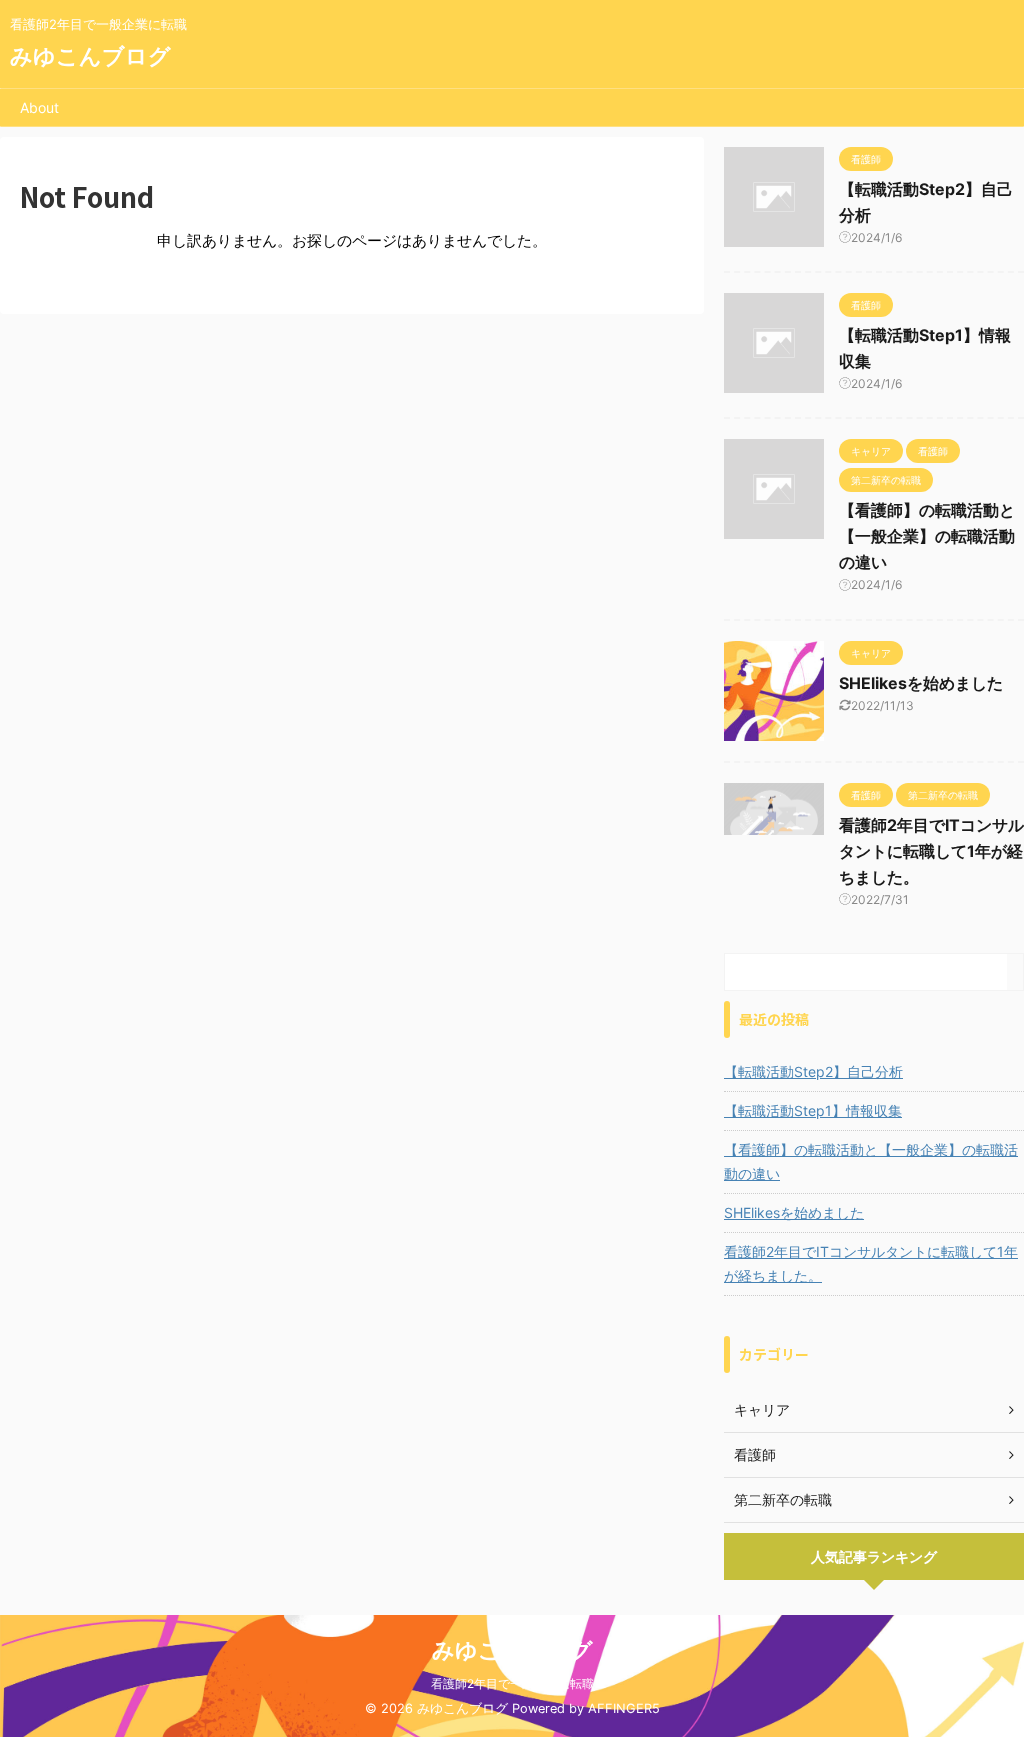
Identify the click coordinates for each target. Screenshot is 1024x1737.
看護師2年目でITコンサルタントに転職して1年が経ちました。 (931, 851)
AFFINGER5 (624, 1708)
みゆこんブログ (90, 56)
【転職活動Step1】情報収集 (813, 1110)
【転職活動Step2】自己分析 (813, 1071)
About (39, 107)
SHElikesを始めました (921, 683)
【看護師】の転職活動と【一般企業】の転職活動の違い (927, 536)
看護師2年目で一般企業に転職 (512, 1683)
